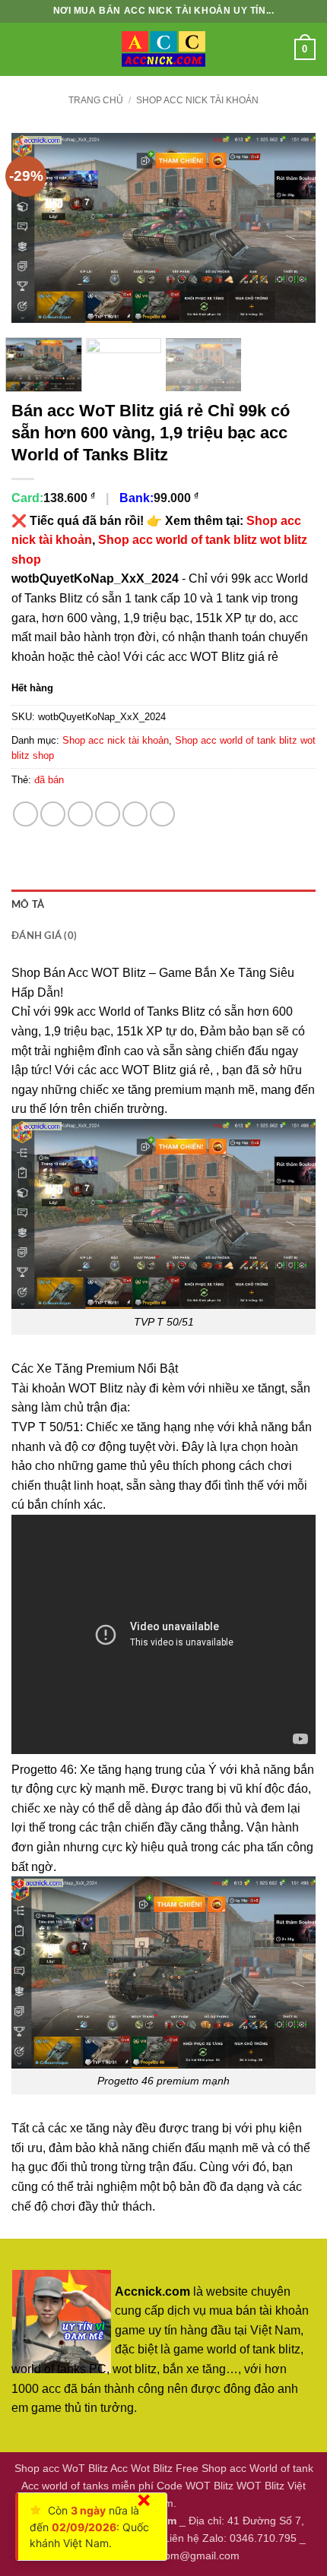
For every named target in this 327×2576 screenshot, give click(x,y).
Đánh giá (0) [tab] (44, 936)
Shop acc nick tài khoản (197, 100)
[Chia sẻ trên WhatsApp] (25, 814)
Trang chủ (96, 100)
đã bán (49, 780)
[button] (21, 49)
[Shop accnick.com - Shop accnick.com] (163, 49)
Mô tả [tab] (28, 905)
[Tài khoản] (276, 49)
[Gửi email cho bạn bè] (108, 814)
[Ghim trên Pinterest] (135, 814)
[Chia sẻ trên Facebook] (53, 814)
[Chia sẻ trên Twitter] (80, 814)
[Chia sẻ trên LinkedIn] (162, 814)
